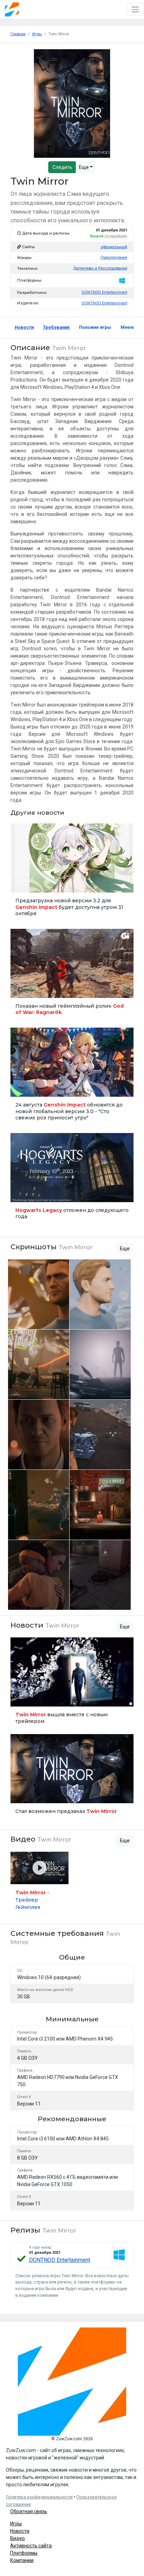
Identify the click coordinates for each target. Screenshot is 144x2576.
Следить (62, 167)
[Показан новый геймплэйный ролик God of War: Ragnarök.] (72, 975)
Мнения (129, 327)
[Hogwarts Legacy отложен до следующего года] (72, 1179)
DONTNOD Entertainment (105, 292)
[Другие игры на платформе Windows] (122, 281)
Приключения (114, 257)
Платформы (24, 2553)
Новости (24, 327)
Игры (16, 2524)
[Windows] (119, 2255)
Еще (84, 167)
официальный (114, 247)
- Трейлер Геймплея (32, 1900)
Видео (17, 2538)
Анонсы (21, 1088)
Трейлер (21, 989)
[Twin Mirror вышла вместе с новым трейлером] (72, 1683)
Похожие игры (95, 327)
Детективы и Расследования (100, 268)
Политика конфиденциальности (39, 2497)
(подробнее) (116, 236)
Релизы (21, 1194)
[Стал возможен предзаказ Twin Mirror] (72, 1777)
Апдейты (22, 884)
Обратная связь (29, 2511)
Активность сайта (31, 2546)
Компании (22, 2560)
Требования (56, 327)
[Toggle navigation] (135, 9)
